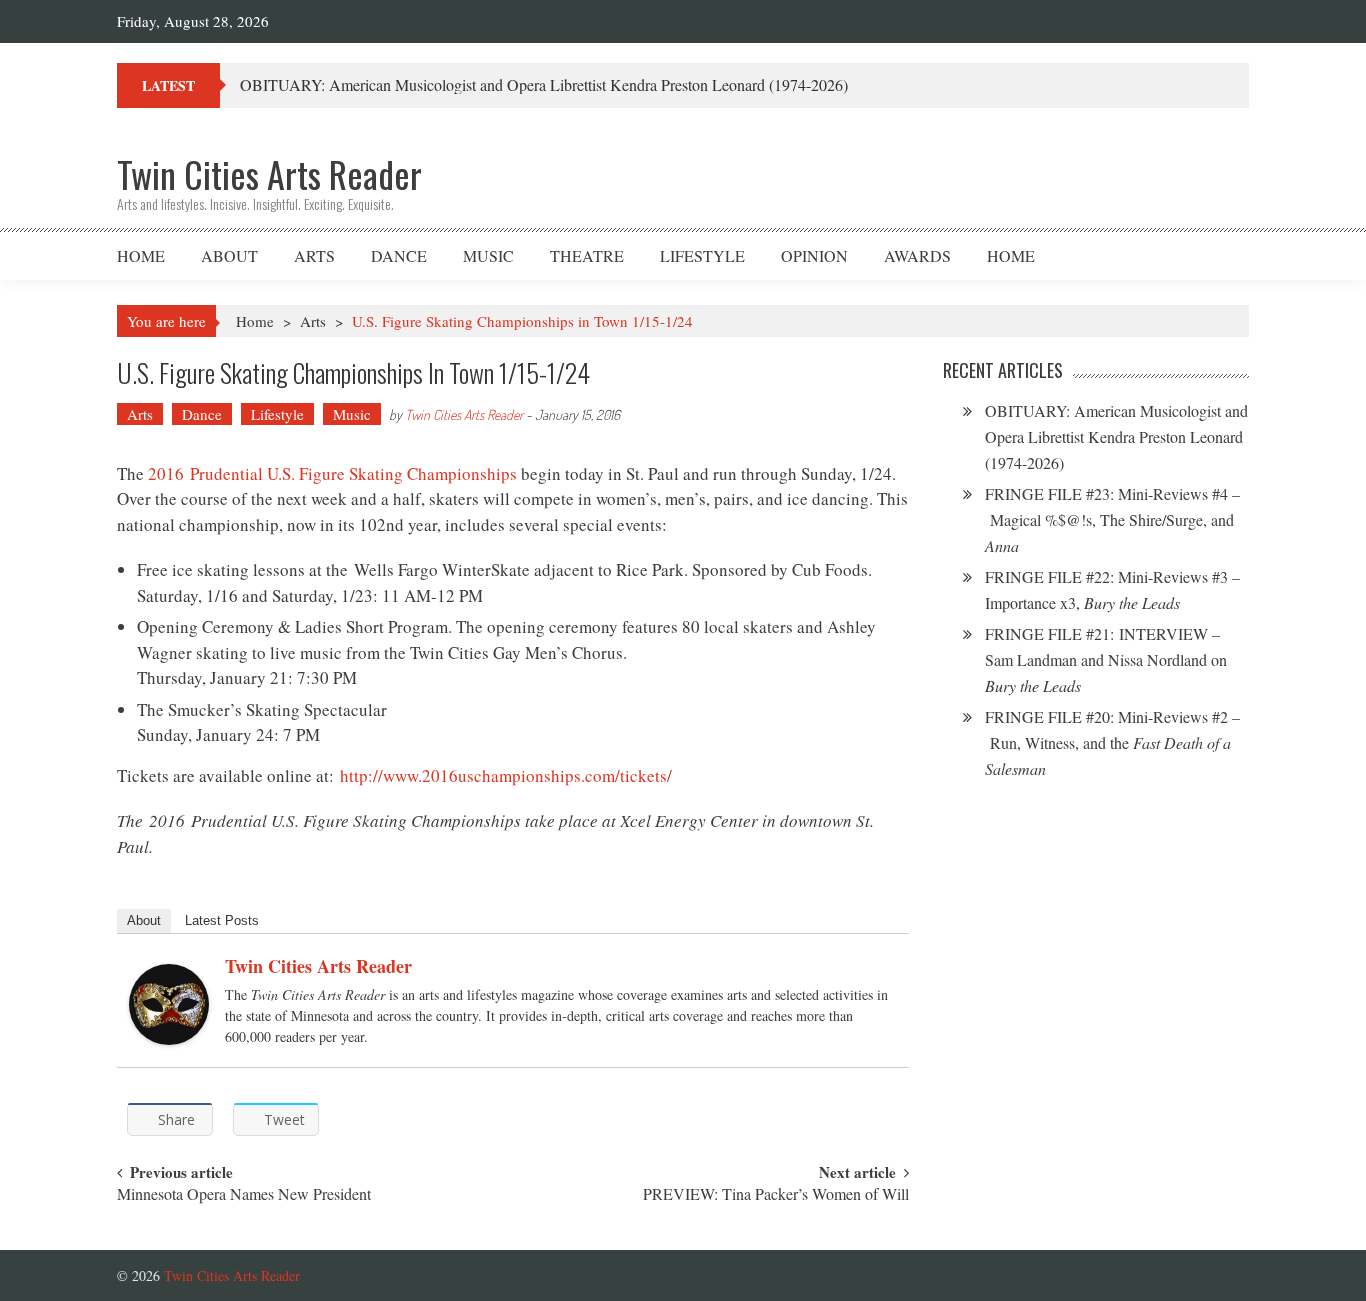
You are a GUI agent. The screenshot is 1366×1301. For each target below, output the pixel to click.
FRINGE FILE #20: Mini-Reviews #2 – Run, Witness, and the (1112, 742)
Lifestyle (702, 255)
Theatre (587, 255)
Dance (399, 255)
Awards (917, 255)
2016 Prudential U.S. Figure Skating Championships (332, 473)
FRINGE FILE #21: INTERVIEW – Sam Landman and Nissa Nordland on (1106, 659)
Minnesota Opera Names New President (244, 1195)
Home (141, 255)
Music (488, 255)
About (229, 255)
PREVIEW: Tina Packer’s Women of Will (776, 1195)
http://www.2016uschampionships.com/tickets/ (506, 775)
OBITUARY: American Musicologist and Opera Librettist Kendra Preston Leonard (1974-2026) (544, 84)
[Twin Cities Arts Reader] (169, 1004)
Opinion (814, 255)
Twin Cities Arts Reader (464, 414)
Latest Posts (222, 920)
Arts (314, 255)
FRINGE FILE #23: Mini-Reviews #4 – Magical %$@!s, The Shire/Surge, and (1112, 519)
